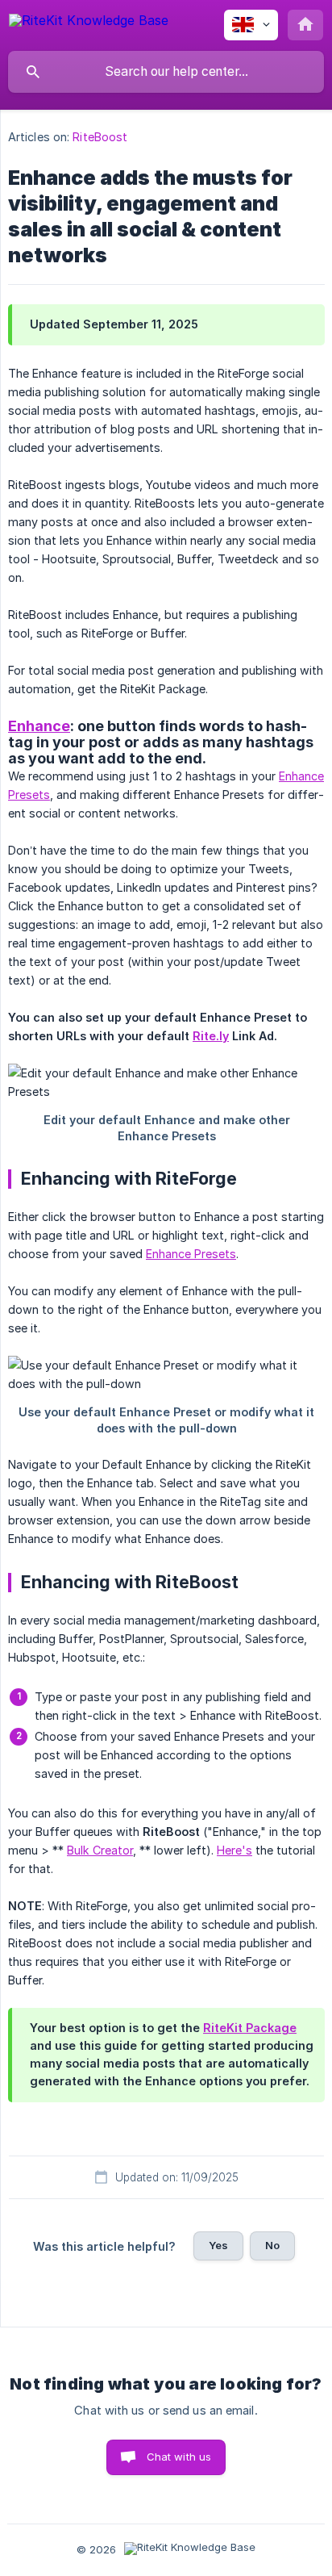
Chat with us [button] (179, 2457)
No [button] (272, 2245)
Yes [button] (218, 2245)
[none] (89, 23)
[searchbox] (166, 72)
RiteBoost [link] (100, 137)
